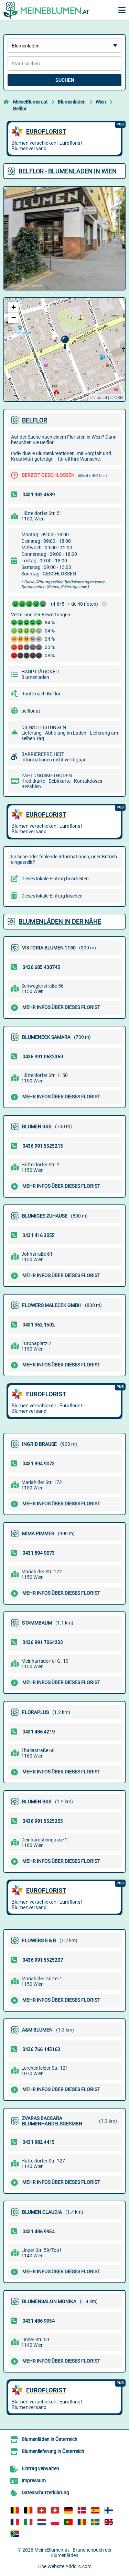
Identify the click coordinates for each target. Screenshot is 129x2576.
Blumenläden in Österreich (50, 2439)
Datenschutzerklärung (45, 2492)
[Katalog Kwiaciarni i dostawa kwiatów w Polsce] (55, 2522)
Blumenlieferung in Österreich (53, 2451)
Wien (101, 102)
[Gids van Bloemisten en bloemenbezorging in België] (28, 2510)
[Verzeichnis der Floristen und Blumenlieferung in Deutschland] (68, 2510)
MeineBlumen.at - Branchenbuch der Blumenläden (73, 2553)
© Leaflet (99, 397)
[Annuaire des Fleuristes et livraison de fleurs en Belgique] (15, 2510)
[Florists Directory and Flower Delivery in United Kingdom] (109, 2522)
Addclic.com (78, 2566)
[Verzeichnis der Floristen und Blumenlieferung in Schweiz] (42, 2510)
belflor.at (31, 711)
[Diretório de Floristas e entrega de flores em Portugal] (68, 2522)
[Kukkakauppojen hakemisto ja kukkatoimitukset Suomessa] (109, 2510)
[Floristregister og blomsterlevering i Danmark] (82, 2510)
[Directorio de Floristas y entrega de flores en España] (95, 2510)
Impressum (34, 2480)
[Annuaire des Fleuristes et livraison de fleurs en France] (15, 2522)
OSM (119, 397)
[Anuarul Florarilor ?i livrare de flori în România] (82, 2522)
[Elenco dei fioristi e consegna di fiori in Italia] (28, 2522)
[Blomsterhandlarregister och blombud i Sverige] (95, 2522)
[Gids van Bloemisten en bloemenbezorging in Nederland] (42, 2522)
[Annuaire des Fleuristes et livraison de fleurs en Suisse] (55, 2510)
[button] (65, 343)
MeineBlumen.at (30, 102)
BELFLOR (35, 420)
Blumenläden (72, 102)
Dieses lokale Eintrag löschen (52, 896)
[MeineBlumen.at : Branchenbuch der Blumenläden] (46, 10)
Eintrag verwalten (40, 2468)
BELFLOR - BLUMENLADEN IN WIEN (68, 171)
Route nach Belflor (41, 694)
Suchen (65, 80)
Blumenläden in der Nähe (60, 921)
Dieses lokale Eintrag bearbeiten (55, 879)
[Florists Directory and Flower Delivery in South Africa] (15, 2534)
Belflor (20, 109)
